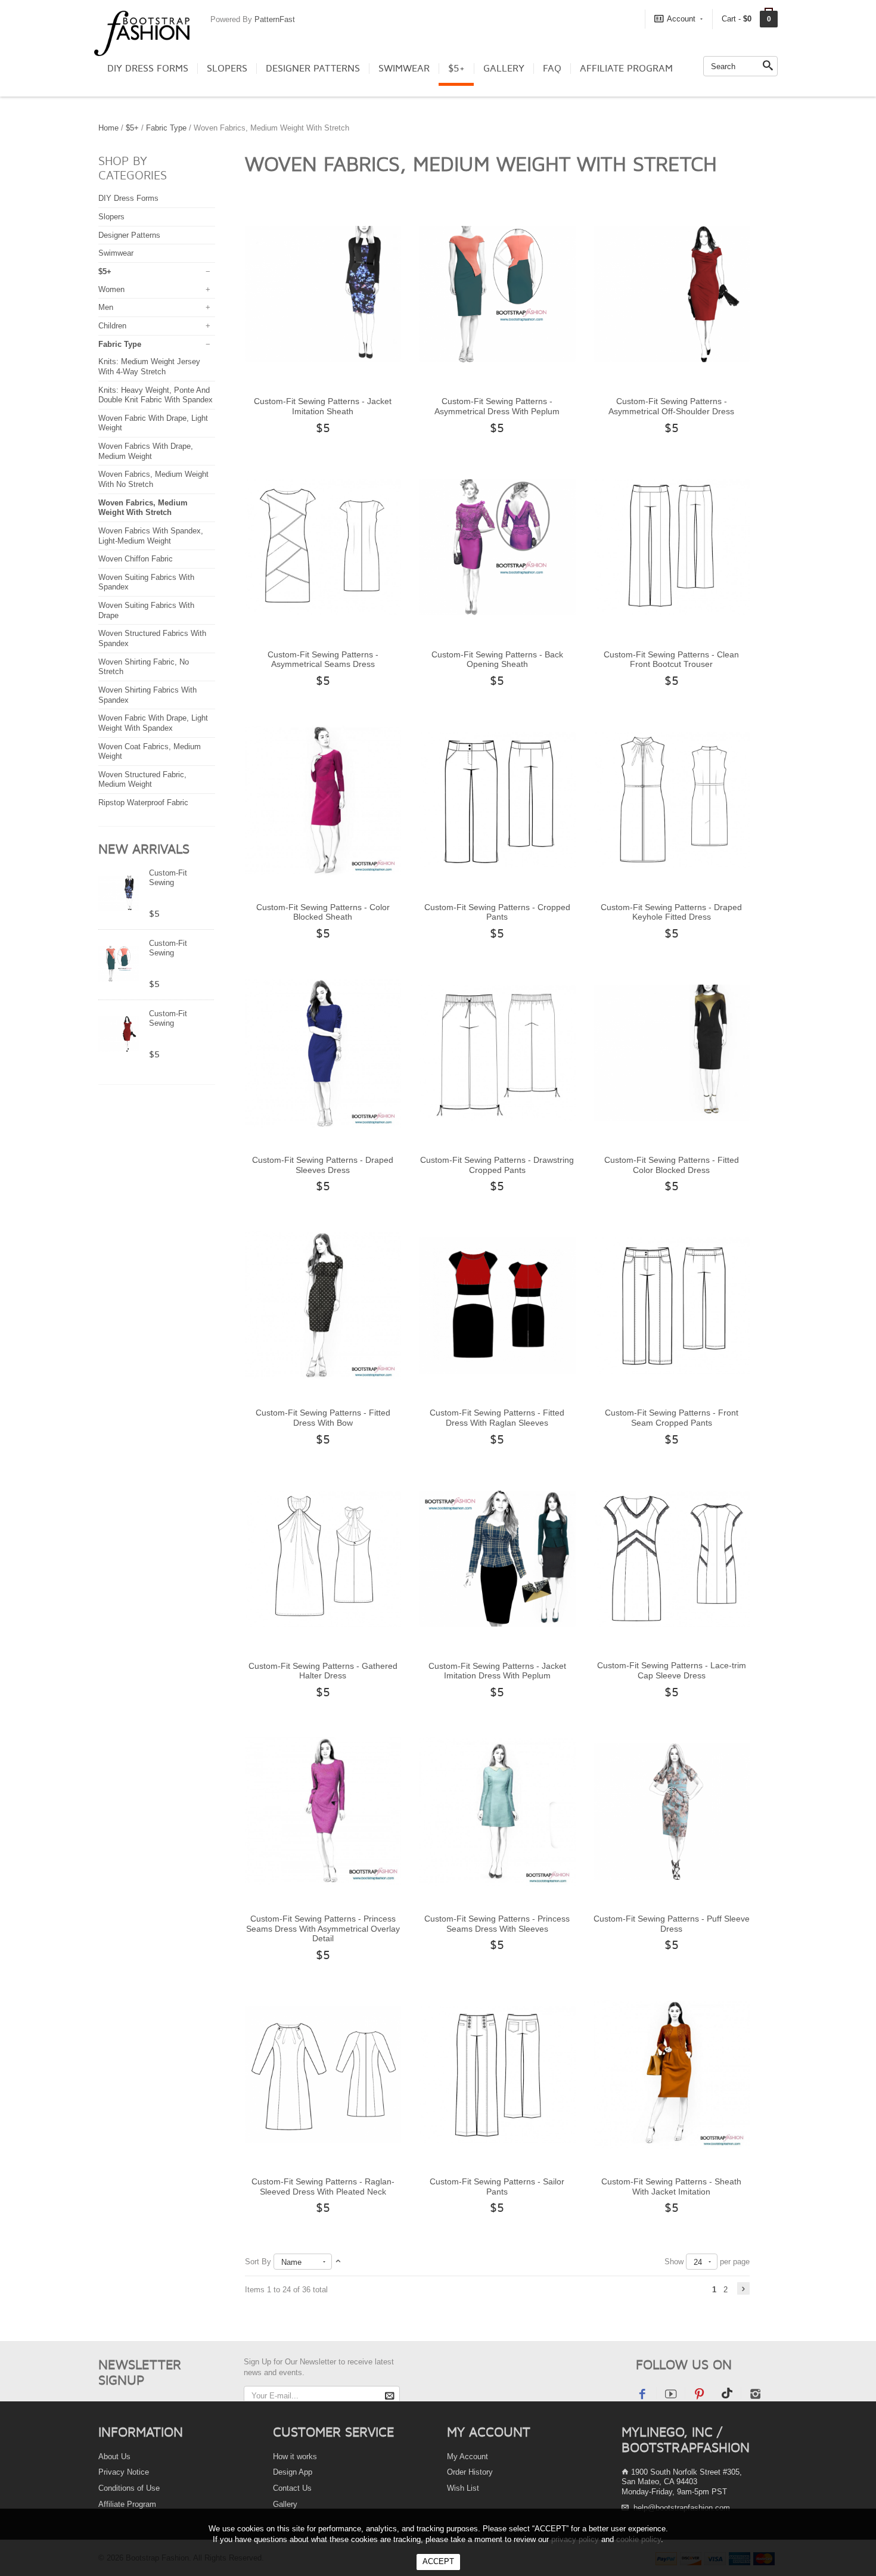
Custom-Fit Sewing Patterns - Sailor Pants (497, 2187)
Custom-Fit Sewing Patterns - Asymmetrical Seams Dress (323, 659)
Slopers (227, 69)
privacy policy (575, 2539)
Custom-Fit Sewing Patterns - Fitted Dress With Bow (323, 1418)
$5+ (456, 69)
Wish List (463, 2488)
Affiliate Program (626, 69)
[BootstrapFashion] (142, 32)
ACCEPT (438, 2561)
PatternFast (275, 19)
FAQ (552, 69)
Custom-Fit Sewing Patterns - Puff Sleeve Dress (672, 1924)
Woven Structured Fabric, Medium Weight (142, 780)
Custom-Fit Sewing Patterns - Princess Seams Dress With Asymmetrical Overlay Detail (323, 1928)
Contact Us (292, 2488)
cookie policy (639, 2539)
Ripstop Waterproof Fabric (143, 803)
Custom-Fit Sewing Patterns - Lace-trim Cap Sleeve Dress (672, 1670)
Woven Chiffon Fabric (136, 559)
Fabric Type (166, 128)
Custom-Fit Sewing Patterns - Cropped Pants (497, 912)
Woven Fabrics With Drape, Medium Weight (146, 451)
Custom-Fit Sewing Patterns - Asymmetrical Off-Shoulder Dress (671, 406)
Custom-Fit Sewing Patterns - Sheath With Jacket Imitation (671, 2187)
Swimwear (404, 69)
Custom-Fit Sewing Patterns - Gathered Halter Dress (323, 1671)
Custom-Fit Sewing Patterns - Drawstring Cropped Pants (497, 1165)
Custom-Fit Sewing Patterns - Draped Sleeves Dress (323, 1165)
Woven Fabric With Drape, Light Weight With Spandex (153, 723)
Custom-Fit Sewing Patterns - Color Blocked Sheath (323, 912)
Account (681, 19)
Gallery (504, 69)
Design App (293, 2472)
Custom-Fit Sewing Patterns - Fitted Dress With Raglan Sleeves (497, 1418)
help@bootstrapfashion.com (682, 2508)
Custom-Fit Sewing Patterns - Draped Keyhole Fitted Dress (671, 912)
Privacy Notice (124, 2472)
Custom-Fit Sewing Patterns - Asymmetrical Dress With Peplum (497, 406)
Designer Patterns (313, 69)
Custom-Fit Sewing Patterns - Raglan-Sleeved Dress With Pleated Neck (323, 2187)
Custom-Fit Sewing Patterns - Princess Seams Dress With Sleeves (497, 1924)
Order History (470, 2472)
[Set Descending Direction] (338, 2262)
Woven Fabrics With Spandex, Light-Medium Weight (151, 536)
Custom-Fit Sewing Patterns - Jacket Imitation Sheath (323, 406)
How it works (295, 2456)
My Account (467, 2456)
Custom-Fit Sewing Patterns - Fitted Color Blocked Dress (672, 1165)
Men (106, 307)
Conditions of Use (129, 2488)
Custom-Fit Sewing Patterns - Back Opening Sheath (497, 659)
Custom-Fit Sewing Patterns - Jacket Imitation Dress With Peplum (497, 1671)
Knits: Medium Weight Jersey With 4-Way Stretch (149, 367)
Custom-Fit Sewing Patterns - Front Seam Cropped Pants (672, 1418)
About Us (114, 2456)
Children (112, 326)
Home (108, 128)
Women (111, 289)
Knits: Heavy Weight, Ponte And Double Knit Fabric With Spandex (156, 395)
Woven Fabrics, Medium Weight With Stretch (143, 508)
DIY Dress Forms (148, 69)
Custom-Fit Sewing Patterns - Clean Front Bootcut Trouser (671, 659)
